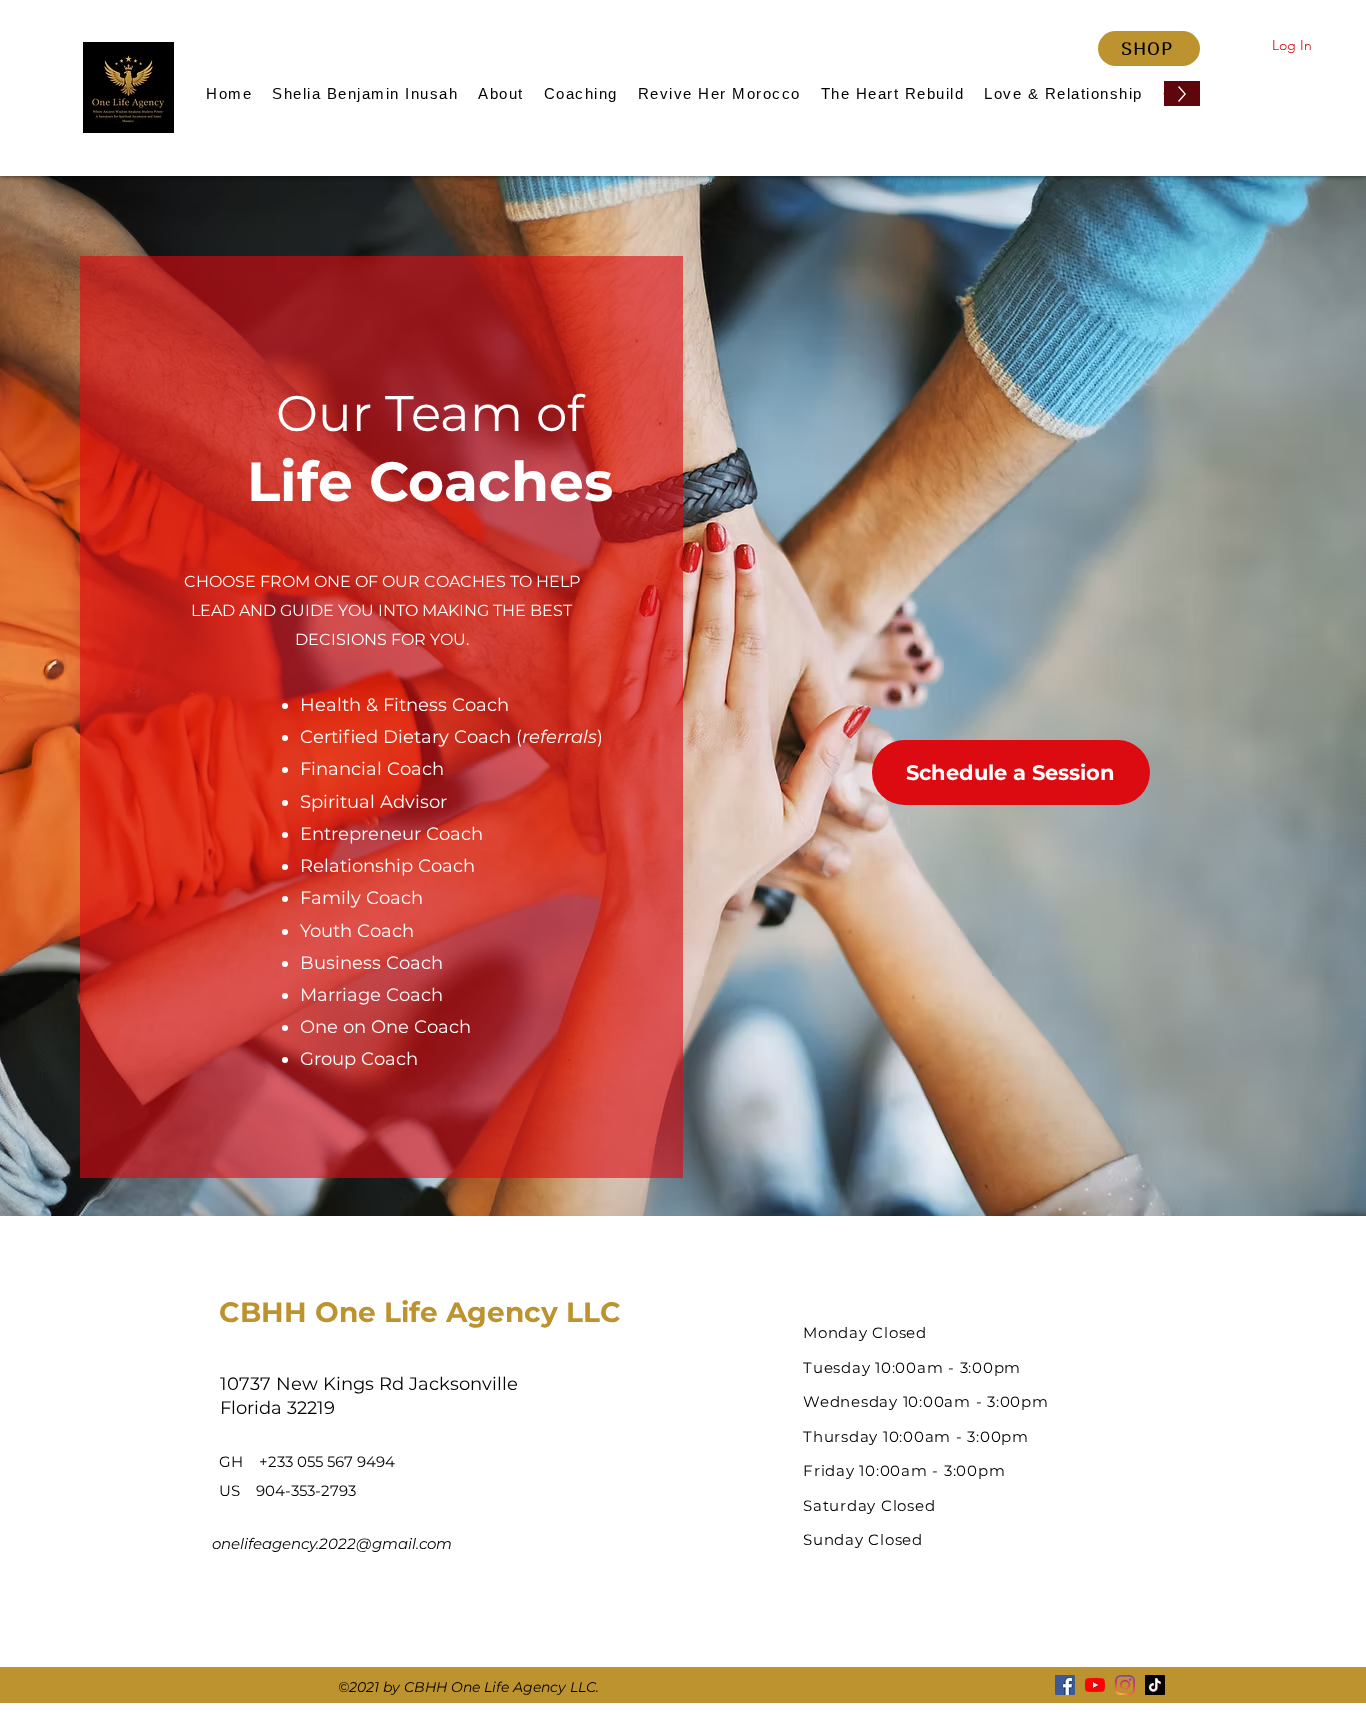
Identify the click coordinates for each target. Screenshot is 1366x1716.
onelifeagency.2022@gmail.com (332, 1543)
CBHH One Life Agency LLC (420, 1312)
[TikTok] (1155, 1685)
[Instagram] (1125, 1685)
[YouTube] (1095, 1685)
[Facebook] (1065, 1685)
